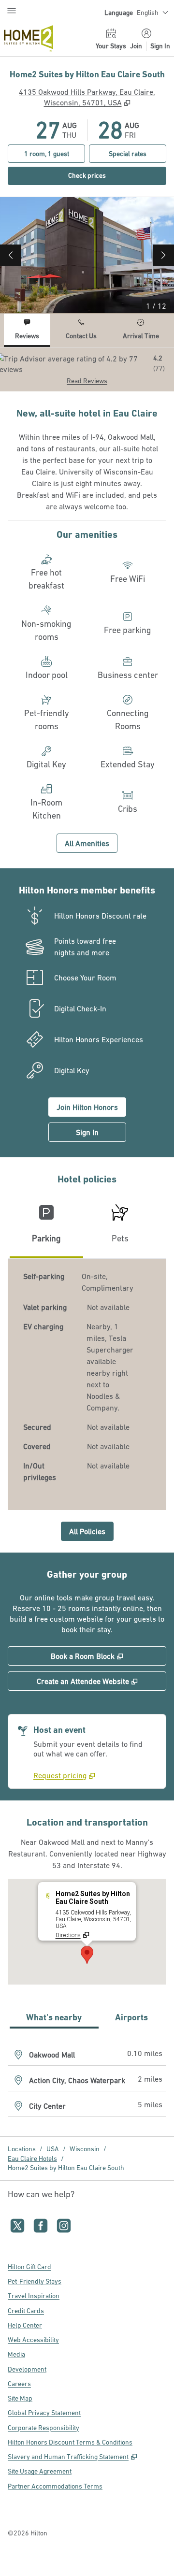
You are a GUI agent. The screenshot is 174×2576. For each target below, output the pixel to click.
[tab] (27, 330)
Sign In (160, 46)
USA (53, 2149)
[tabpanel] (87, 369)
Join (136, 46)
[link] (64, 1775)
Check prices (108, 175)
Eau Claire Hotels (32, 2159)
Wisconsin (85, 2149)
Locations (22, 2149)
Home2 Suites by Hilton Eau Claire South (66, 2168)
